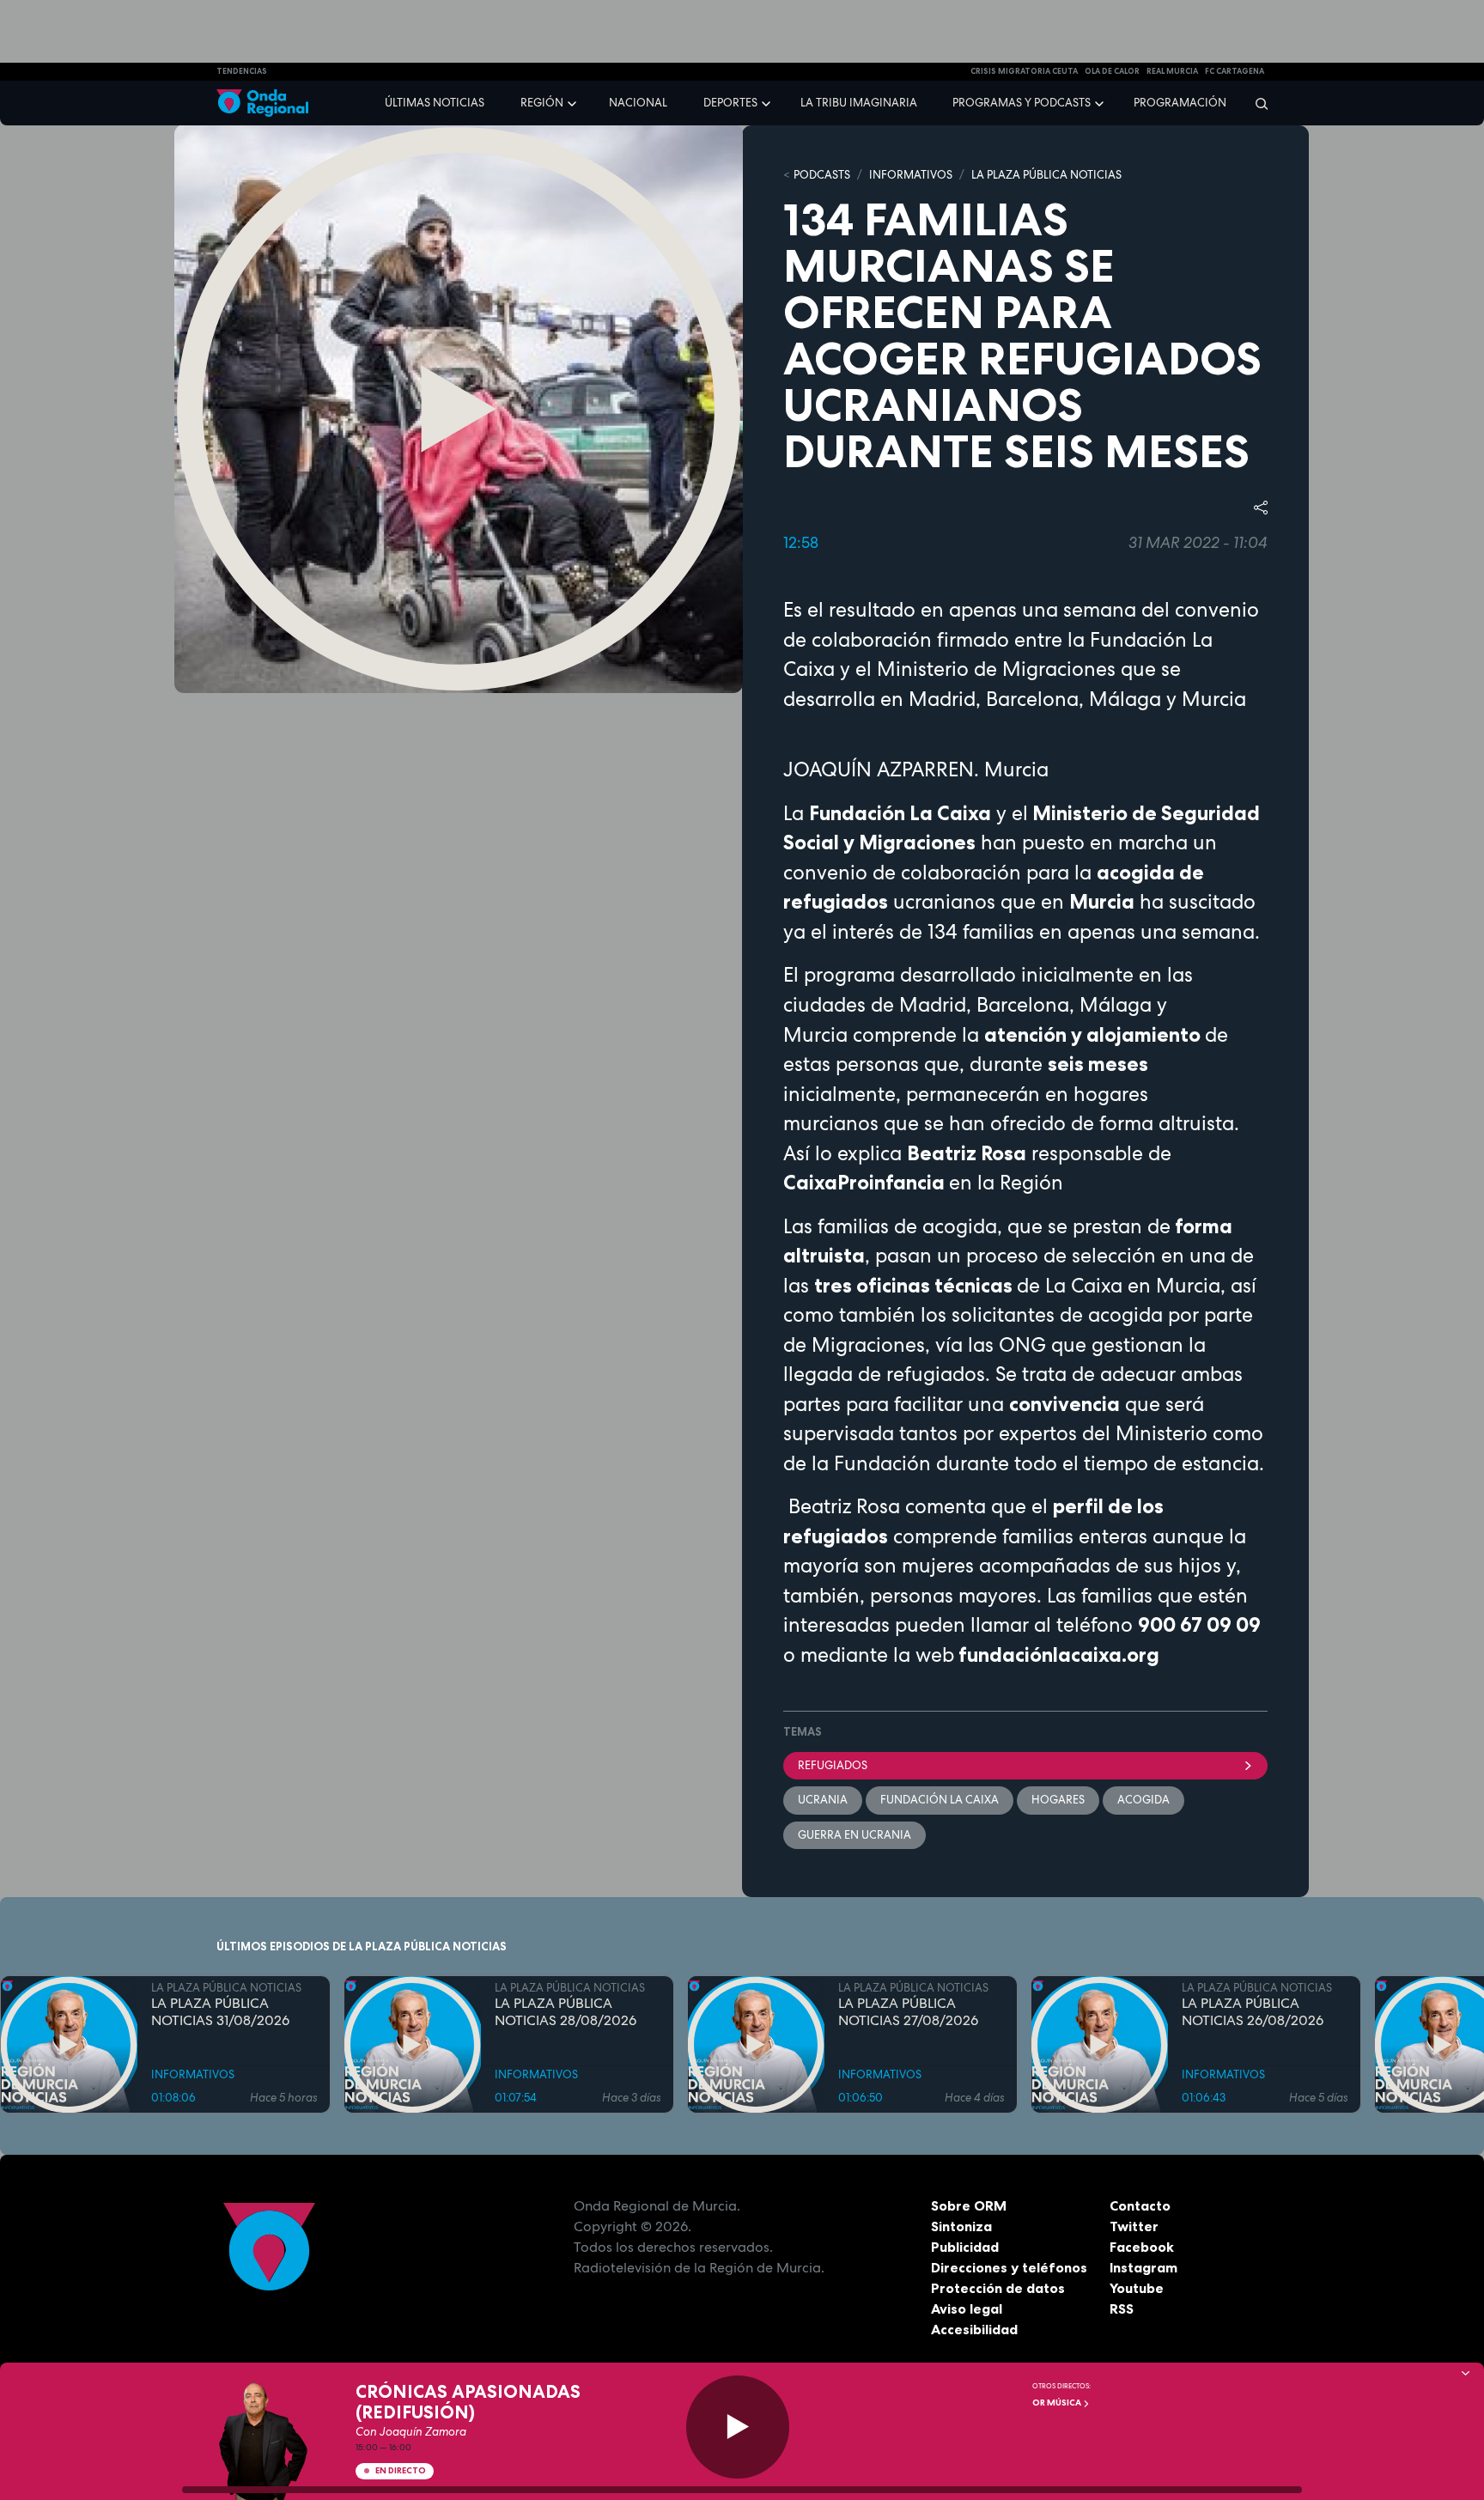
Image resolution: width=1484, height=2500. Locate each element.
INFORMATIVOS (911, 175)
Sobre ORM (969, 2205)
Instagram (1143, 2267)
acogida (1143, 1800)
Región (542, 103)
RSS (1122, 2308)
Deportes (730, 103)
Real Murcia (1172, 71)
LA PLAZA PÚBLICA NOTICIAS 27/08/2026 (908, 2012)
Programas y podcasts (1022, 103)
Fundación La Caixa (940, 1800)
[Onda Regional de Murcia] (262, 103)
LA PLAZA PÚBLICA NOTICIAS (1046, 175)
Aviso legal (967, 2308)
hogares (1058, 1800)
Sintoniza (961, 2226)
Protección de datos (998, 2288)
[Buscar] (1256, 103)
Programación (1180, 103)
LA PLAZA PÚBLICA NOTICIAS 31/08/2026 (220, 2012)
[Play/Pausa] (738, 2427)
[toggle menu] (574, 102)
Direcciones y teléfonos (1009, 2267)
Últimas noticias (435, 103)
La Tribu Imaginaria (859, 103)
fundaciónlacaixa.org (1059, 1655)
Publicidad (965, 2247)
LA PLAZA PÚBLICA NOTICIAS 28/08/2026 (566, 2012)
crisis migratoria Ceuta (1024, 71)
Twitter (1134, 2226)
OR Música (1058, 2403)
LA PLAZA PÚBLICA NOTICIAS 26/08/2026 (1253, 2012)
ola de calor (1112, 71)
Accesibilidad (974, 2329)
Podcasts (822, 175)
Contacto (1140, 2205)
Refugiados (833, 1765)
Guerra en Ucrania (855, 1835)
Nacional (638, 103)
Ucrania (823, 1800)
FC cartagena (1235, 71)
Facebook (1142, 2247)
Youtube (1137, 2288)
